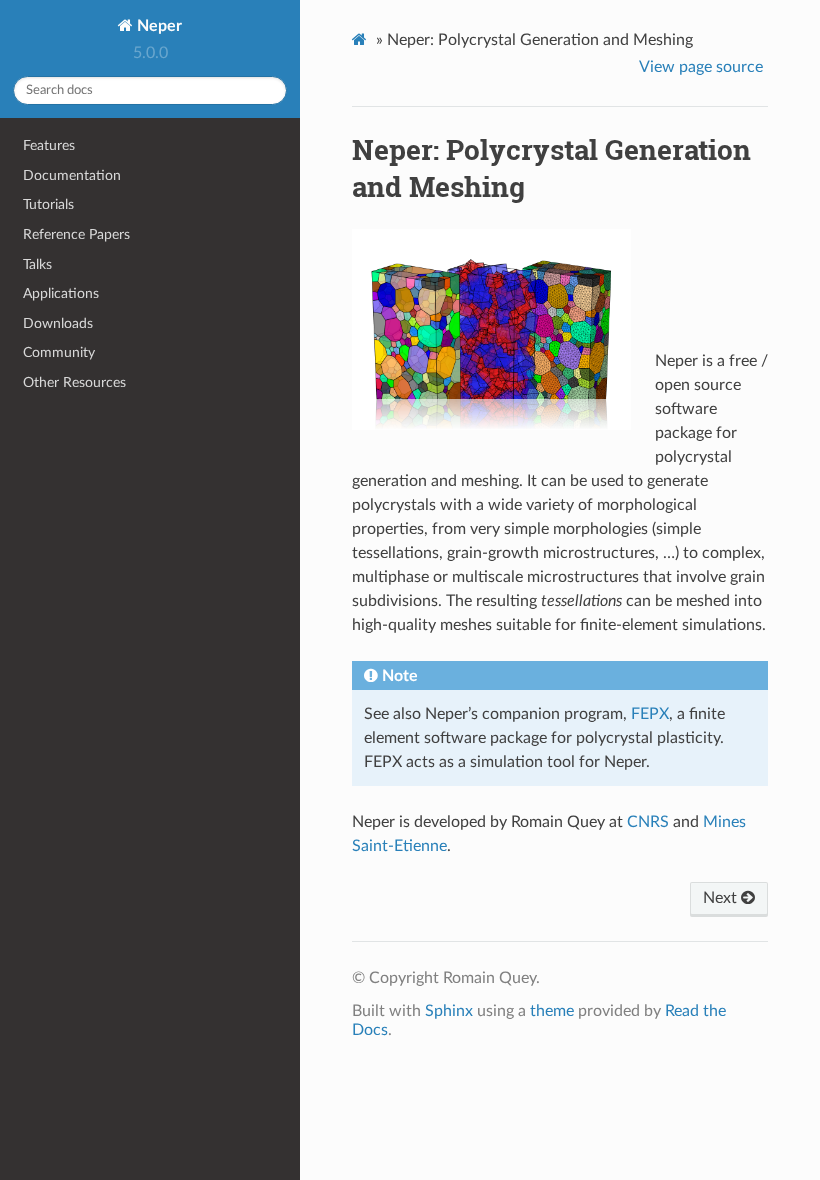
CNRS (648, 822)
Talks (37, 264)
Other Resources (74, 382)
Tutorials (48, 204)
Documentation (72, 175)
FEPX (650, 714)
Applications (61, 293)
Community (59, 352)
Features (49, 145)
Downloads (58, 323)
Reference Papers (76, 234)
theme (552, 1011)
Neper (157, 26)
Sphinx (449, 1011)
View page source (701, 67)
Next (722, 898)
